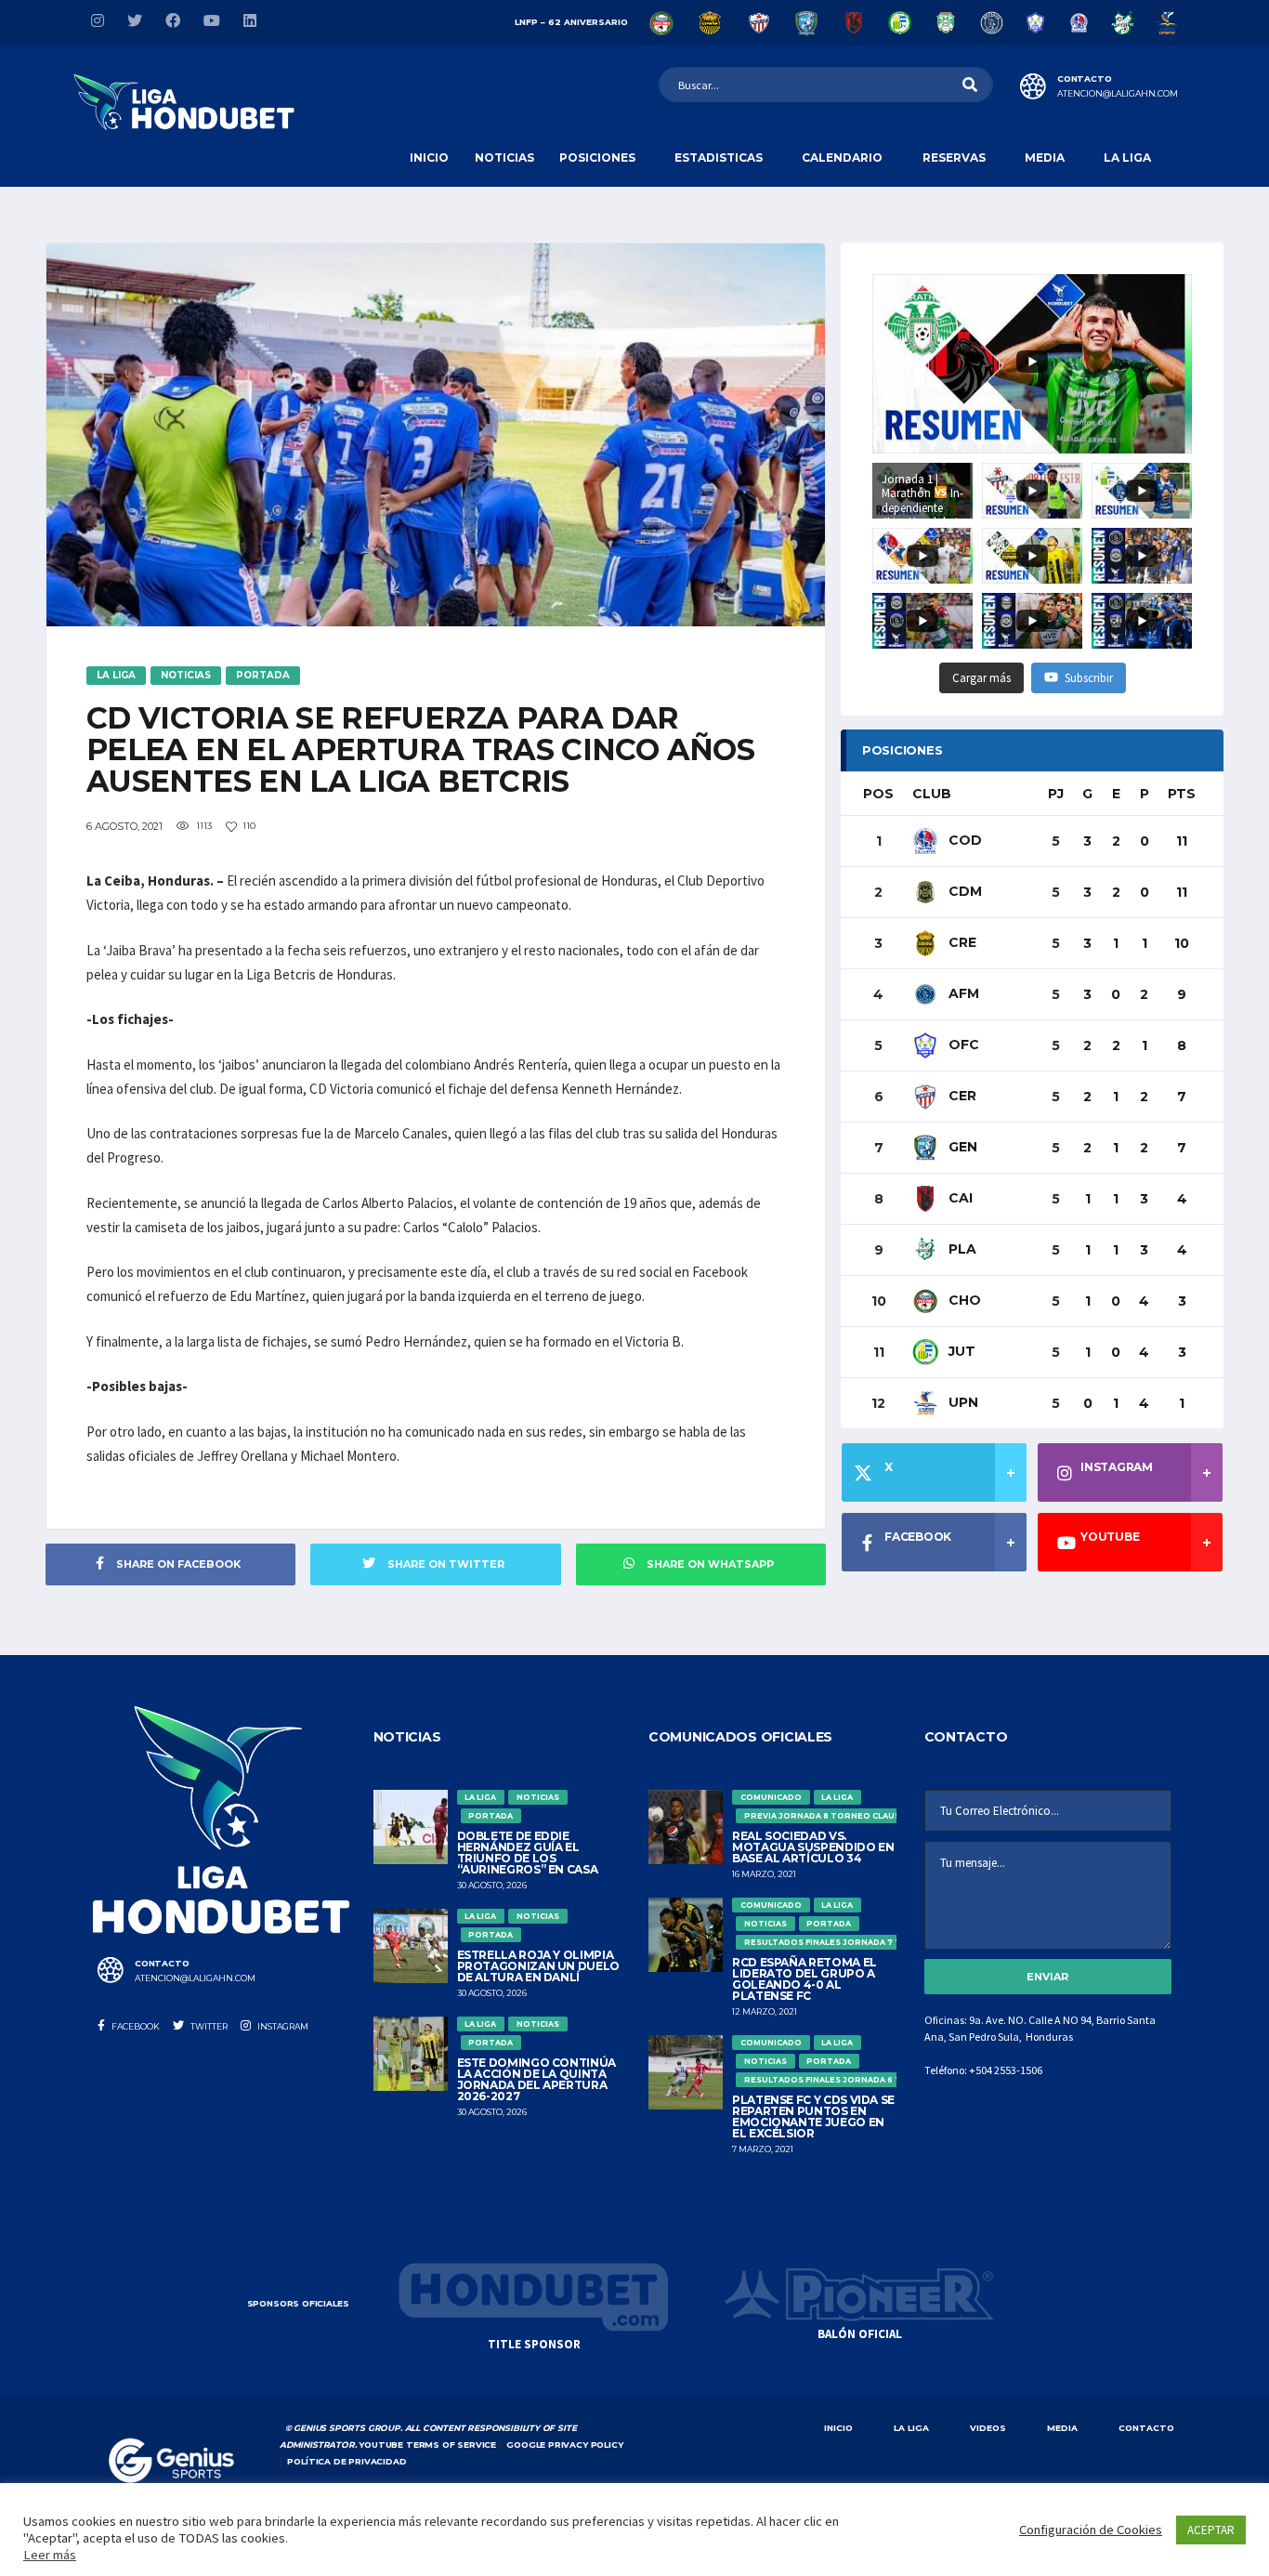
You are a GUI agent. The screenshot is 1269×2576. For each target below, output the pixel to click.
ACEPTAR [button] (1211, 2530)
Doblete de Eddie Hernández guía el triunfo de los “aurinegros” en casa (529, 1853)
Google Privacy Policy (564, 2445)
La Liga (1127, 158)
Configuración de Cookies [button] (1091, 2530)
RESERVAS (954, 158)
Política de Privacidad (347, 2461)
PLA (961, 1249)
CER (961, 1096)
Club (932, 794)
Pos (878, 794)
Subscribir (1089, 678)
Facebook (135, 2026)
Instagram (282, 2026)
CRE (961, 942)
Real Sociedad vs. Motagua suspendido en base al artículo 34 (813, 1847)
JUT (960, 1351)
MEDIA (1062, 2428)
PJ (1056, 794)
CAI (959, 1198)
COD (963, 840)
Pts (1182, 794)
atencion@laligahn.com (1118, 94)
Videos (988, 2428)
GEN (961, 1147)
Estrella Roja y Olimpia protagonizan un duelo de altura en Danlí (538, 1966)
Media (1045, 158)
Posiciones (597, 158)
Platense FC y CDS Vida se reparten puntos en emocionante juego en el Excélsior (813, 2116)
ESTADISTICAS (719, 158)
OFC (962, 1045)
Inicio (429, 158)
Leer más (50, 2555)
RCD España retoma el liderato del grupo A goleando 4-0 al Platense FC (805, 1979)
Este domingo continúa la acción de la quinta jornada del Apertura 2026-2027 (536, 2079)
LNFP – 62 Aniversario (571, 22)
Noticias (504, 158)
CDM (963, 891)
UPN (962, 1402)
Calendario (842, 158)
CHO (963, 1300)
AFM (962, 993)
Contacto (1146, 2428)
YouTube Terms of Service (427, 2445)
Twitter (208, 2026)
